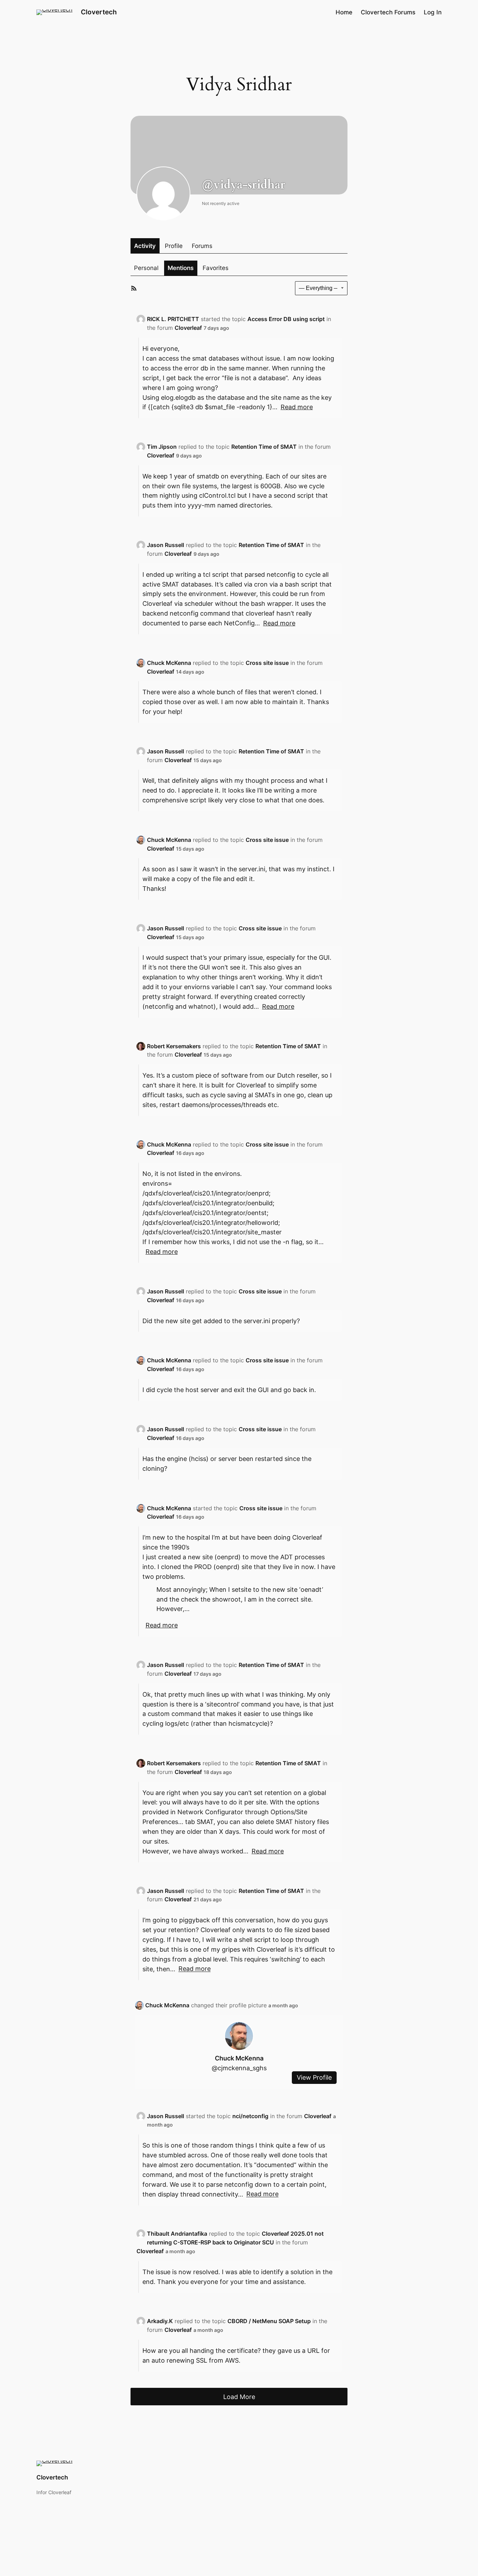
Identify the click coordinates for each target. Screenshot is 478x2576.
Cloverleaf (188, 328)
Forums (202, 246)
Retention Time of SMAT (264, 447)
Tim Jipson (162, 447)
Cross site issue (267, 663)
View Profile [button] (314, 2078)
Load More (239, 2397)
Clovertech (99, 12)
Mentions (181, 268)
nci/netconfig (250, 2116)
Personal (146, 268)
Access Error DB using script (286, 319)
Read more (297, 407)
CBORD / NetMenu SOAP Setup (269, 2321)
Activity (145, 246)
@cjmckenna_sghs (239, 2068)
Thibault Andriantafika (177, 2234)
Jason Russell (166, 545)
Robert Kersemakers (174, 1046)
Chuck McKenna (169, 663)
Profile (174, 246)
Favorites (216, 268)
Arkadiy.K (160, 2321)
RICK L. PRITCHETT (173, 319)
